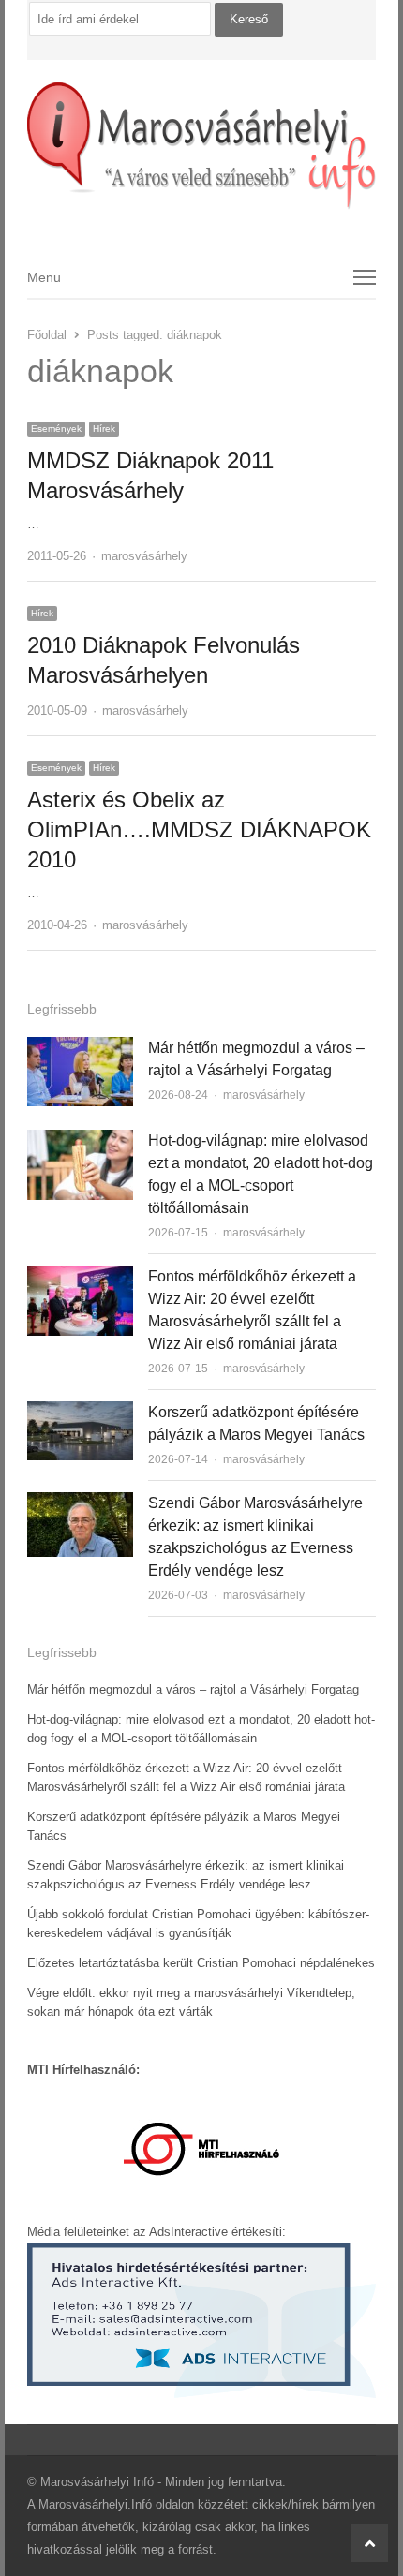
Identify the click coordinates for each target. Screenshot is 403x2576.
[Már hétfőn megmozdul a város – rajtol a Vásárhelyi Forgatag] (80, 1048)
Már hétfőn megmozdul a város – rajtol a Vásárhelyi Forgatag (193, 1689)
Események (56, 429)
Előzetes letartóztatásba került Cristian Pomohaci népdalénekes (201, 1963)
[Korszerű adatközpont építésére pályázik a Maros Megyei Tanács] (80, 1412)
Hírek (104, 429)
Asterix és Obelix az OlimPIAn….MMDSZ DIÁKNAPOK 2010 (199, 829)
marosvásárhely (144, 556)
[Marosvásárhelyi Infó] (201, 146)
